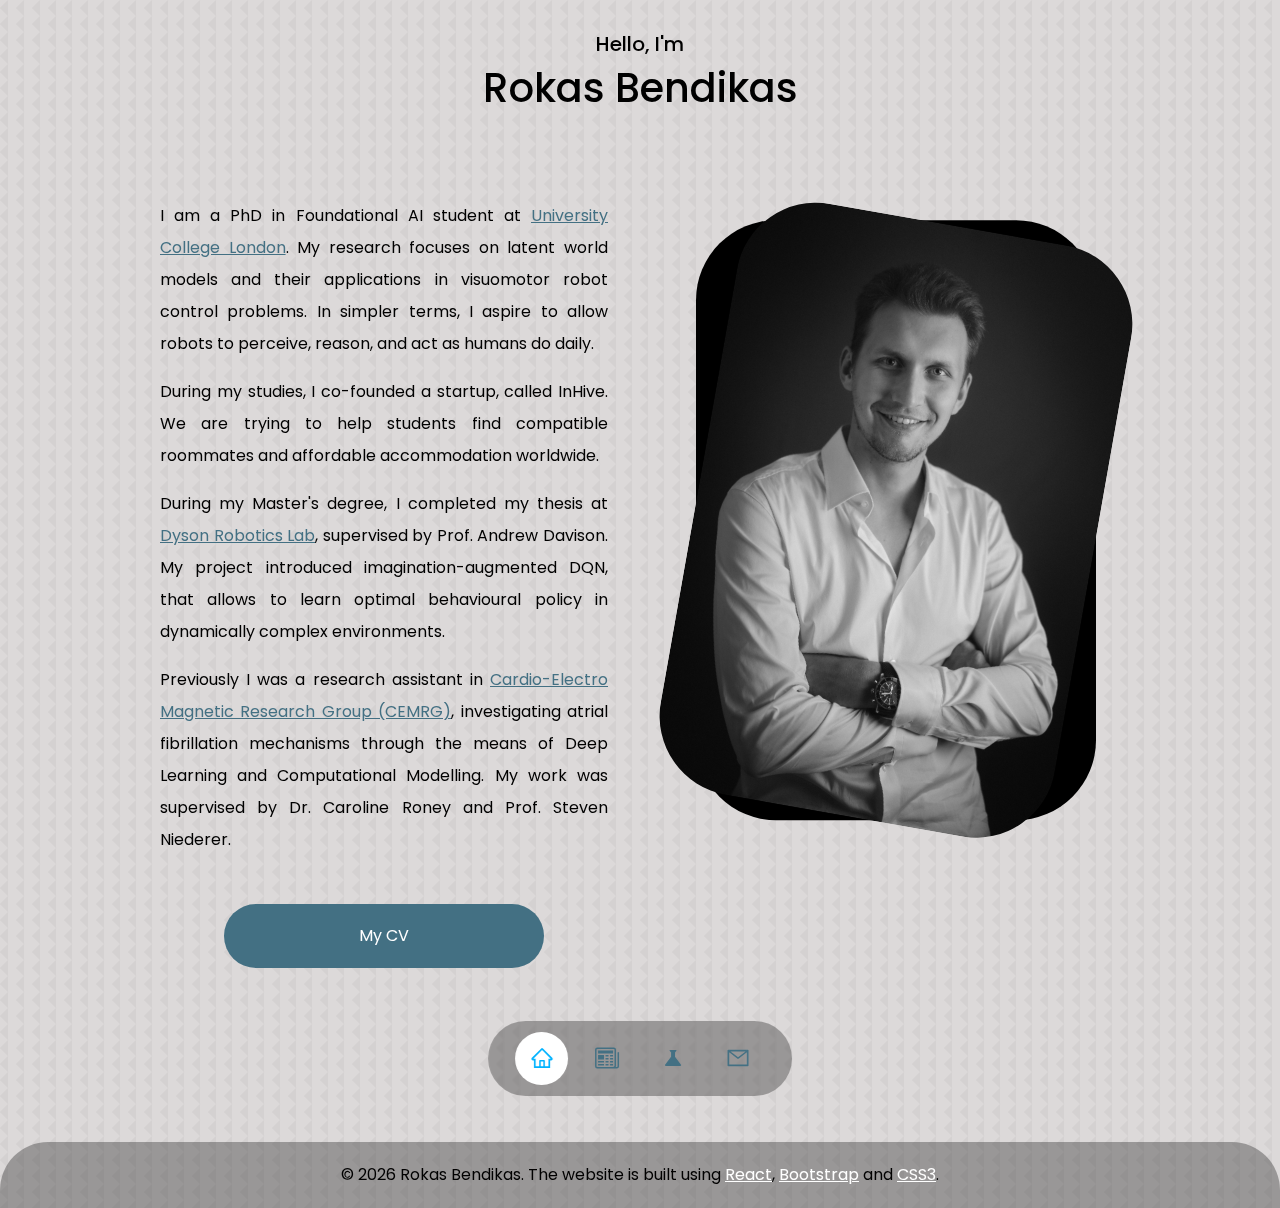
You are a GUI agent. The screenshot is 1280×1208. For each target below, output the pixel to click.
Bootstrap (819, 1174)
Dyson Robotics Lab (237, 535)
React (748, 1174)
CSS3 (916, 1174)
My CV (384, 935)
